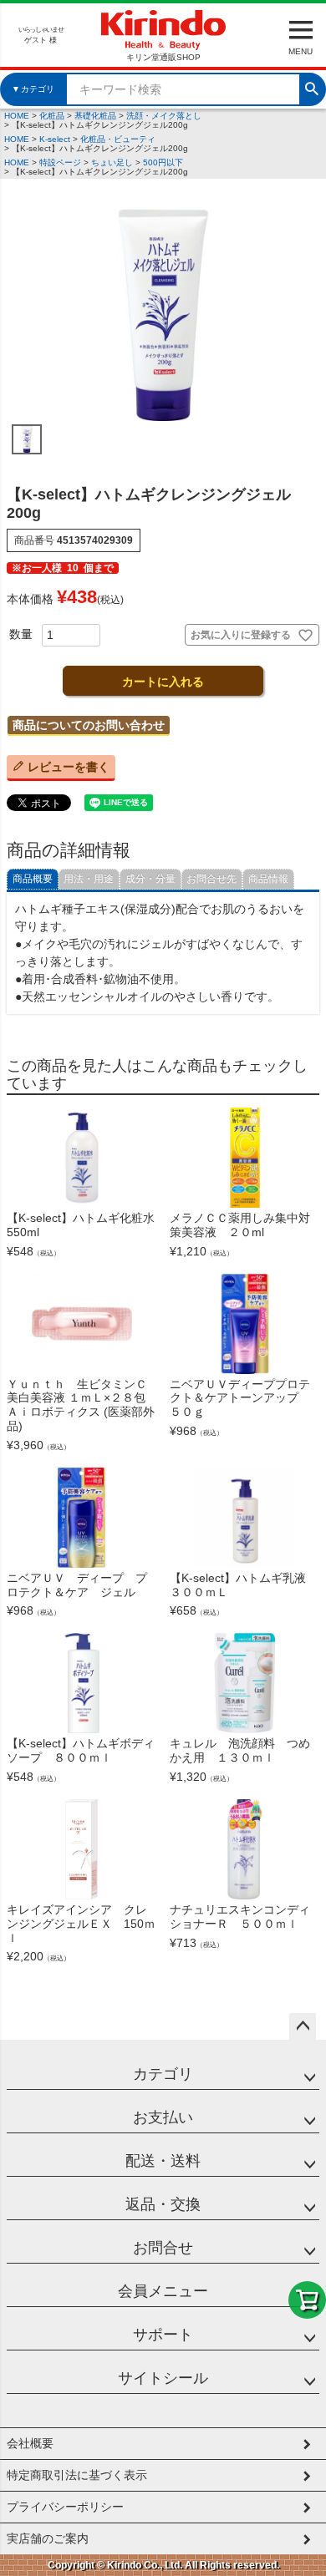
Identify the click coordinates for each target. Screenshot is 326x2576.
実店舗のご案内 (48, 2538)
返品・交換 (163, 2204)
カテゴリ (163, 2074)
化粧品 (52, 116)
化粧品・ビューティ (118, 139)
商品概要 (33, 879)
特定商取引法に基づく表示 (77, 2475)
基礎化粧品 (95, 116)
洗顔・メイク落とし (164, 116)
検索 (312, 87)
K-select (55, 139)
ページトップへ (303, 2026)
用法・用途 (89, 879)
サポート (163, 2335)
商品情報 (268, 879)
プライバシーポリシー (65, 2507)
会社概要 (30, 2443)
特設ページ (60, 162)
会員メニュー (163, 2291)
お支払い (163, 2117)
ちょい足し (112, 162)
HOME (17, 116)
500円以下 (163, 162)
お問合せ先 (211, 879)
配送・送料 (163, 2161)
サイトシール (163, 2378)
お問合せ (163, 2248)
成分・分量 (150, 879)
